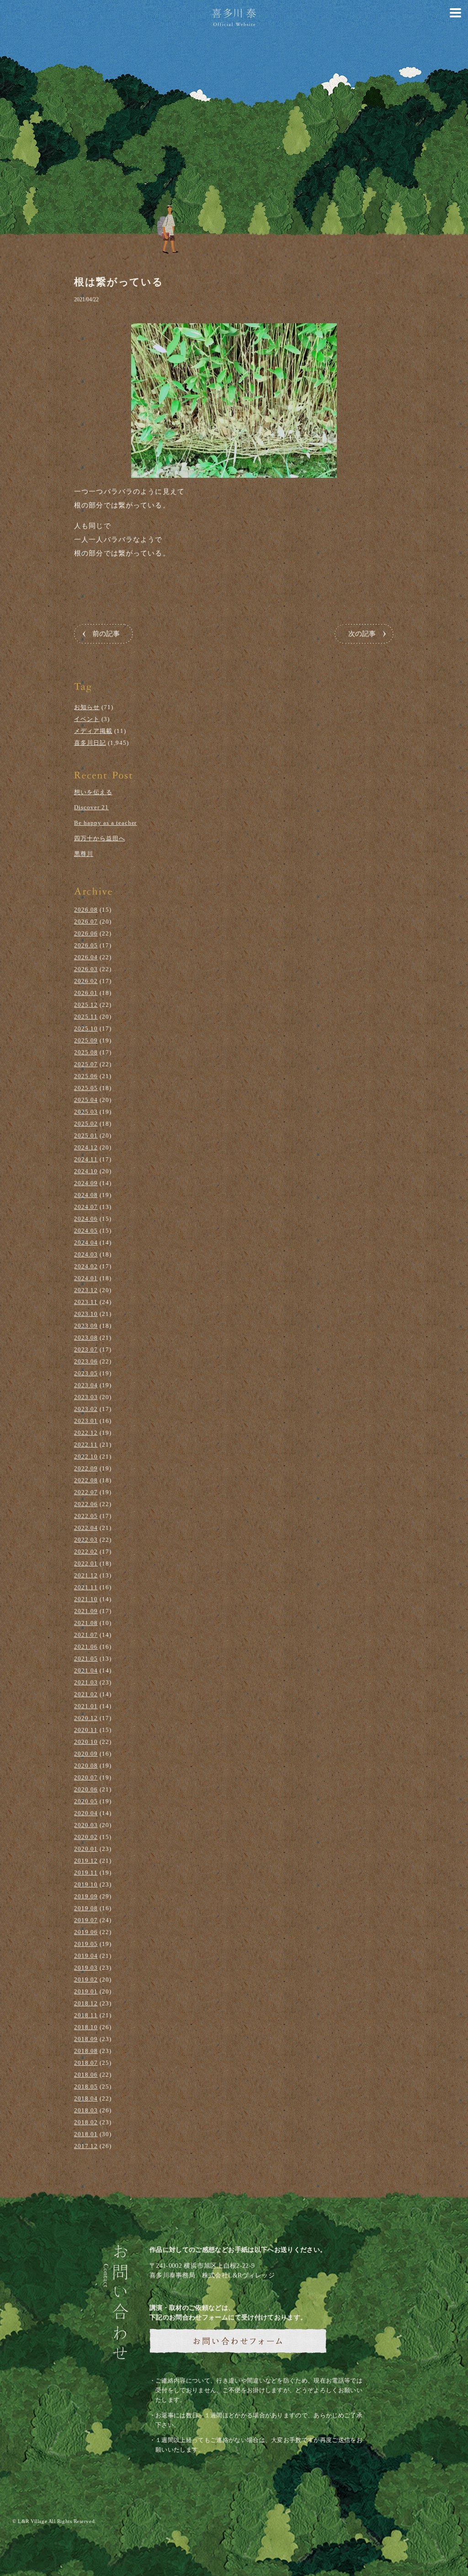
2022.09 (86, 1468)
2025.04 (86, 1100)
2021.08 (86, 1623)
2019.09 (86, 1896)
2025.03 (86, 1112)
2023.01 (86, 1421)
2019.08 (86, 1908)
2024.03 (86, 1254)
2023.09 (86, 1326)
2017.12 (86, 2146)
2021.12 (86, 1575)
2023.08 (86, 1338)
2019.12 (86, 1861)
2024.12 (86, 1147)
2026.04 (86, 957)
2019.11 (86, 1873)
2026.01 (86, 993)
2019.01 (86, 1991)
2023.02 (86, 1409)
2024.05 (86, 1231)
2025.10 (86, 1029)
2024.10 (86, 1171)
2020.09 (86, 1754)
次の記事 (362, 634)
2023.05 (86, 1373)
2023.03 (86, 1397)
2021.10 (86, 1599)
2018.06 (86, 2075)
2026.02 (86, 981)
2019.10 (86, 1884)
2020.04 (86, 1813)
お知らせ (87, 707)
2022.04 (86, 1528)
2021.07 (86, 1635)
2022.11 (86, 1445)
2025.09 (86, 1040)
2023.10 (86, 1314)
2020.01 (86, 1849)
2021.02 (86, 1694)
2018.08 (86, 2051)
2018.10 (86, 2027)
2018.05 (86, 2087)
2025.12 (86, 1005)
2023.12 (86, 1290)
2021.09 (86, 1611)
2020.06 (86, 1789)
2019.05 (86, 1944)
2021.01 (86, 1706)
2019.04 (86, 1956)
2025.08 (86, 1052)
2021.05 (86, 1659)
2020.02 (86, 1837)
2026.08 (86, 910)
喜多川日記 (90, 743)
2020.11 (86, 1730)
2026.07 (86, 922)
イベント (87, 719)
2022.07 (86, 1492)
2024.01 (86, 1278)
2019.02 (86, 1980)
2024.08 (86, 1195)
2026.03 (86, 969)
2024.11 (86, 1159)
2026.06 (86, 933)
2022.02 (86, 1552)
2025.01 (86, 1136)
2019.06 (86, 1932)
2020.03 (86, 1825)
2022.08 (86, 1480)
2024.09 (86, 1183)
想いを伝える (93, 792)
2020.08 (86, 1766)
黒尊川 (84, 854)
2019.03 (86, 1968)
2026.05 (86, 945)
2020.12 (86, 1718)
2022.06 (86, 1504)
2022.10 (86, 1456)
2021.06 (86, 1647)
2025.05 (86, 1088)
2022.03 (86, 1540)
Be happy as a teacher (105, 823)
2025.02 (86, 1124)
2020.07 (86, 1777)
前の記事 (106, 634)
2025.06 (86, 1076)
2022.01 (86, 1563)
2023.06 (86, 1361)
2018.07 (86, 2063)
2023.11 (86, 1302)
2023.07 (86, 1349)
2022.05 (86, 1516)
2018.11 (86, 2015)
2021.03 (86, 1682)
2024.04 (86, 1243)
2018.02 (86, 2122)
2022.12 (86, 1433)
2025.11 (86, 1017)
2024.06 (86, 1219)
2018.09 (86, 2039)
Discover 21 (91, 807)
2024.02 (86, 1266)
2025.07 (86, 1064)
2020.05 (86, 1801)
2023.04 (86, 1385)
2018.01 (86, 2134)
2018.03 (86, 2110)
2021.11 (86, 1587)
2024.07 (86, 1207)
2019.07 (86, 1920)
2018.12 (86, 2003)
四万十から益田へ (100, 838)
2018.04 (86, 2098)
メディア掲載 (93, 731)
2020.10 (86, 1742)
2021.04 (86, 1670)
